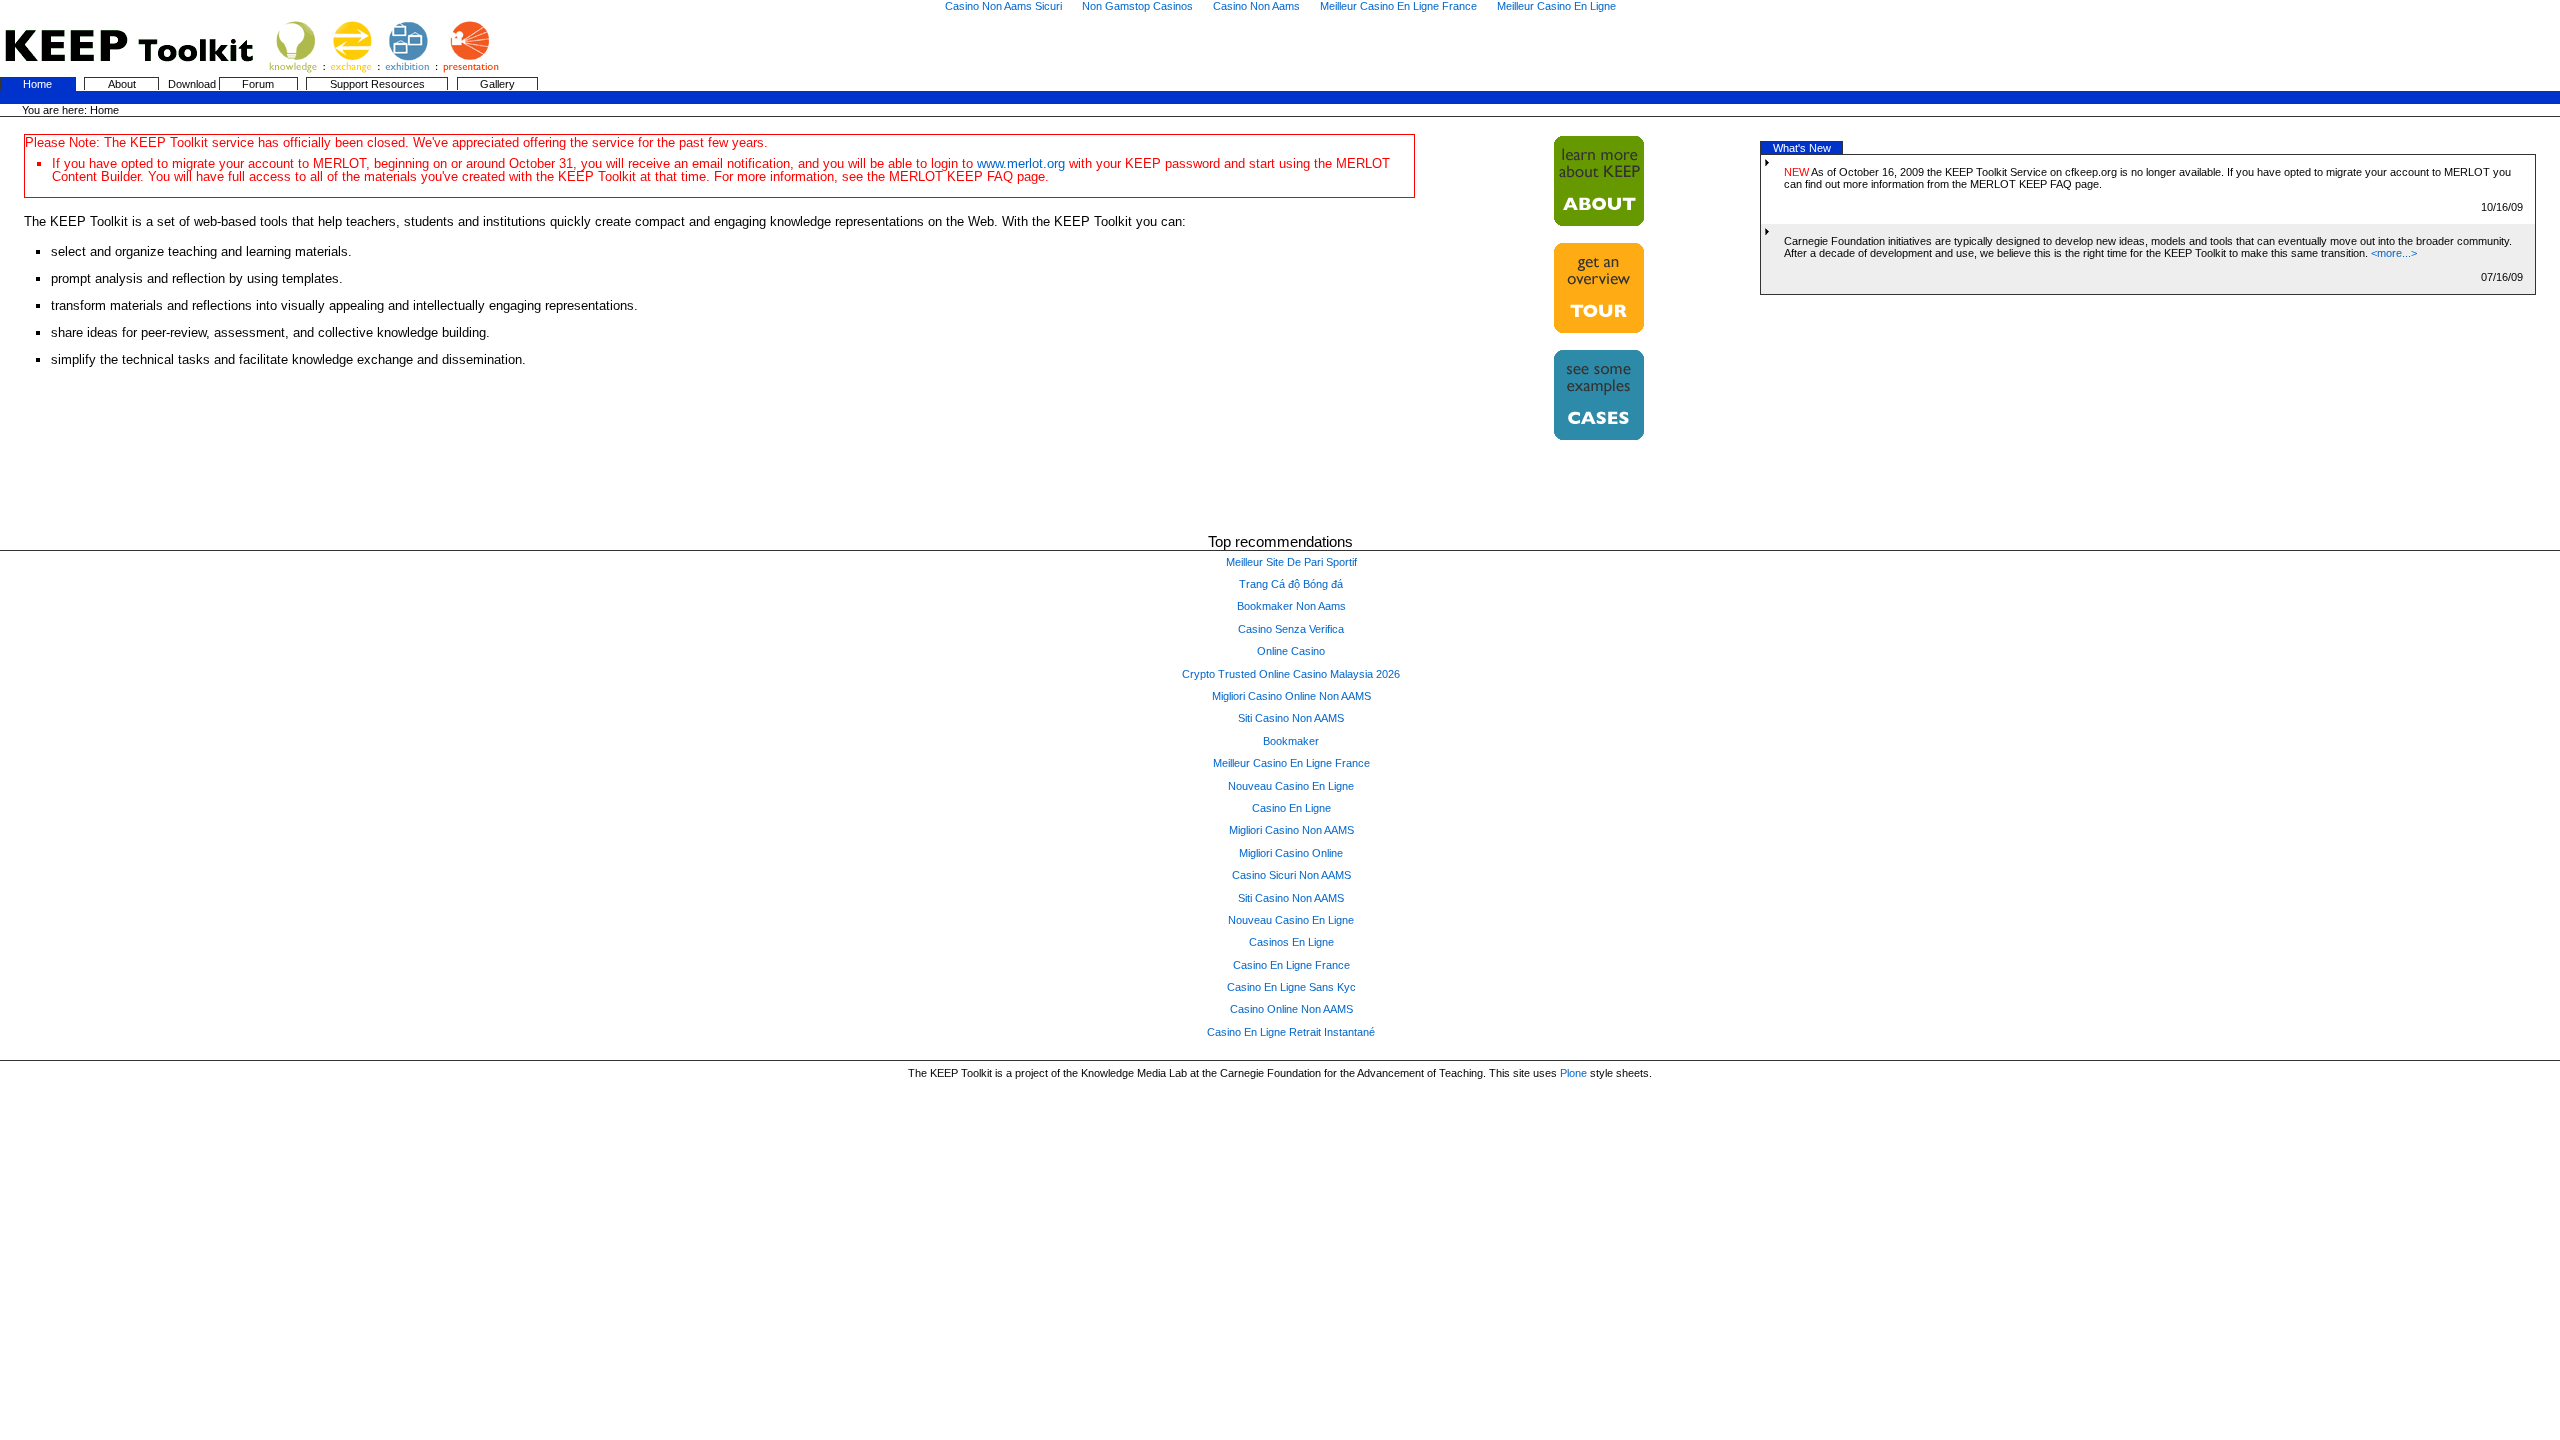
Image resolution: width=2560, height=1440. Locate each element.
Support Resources (377, 84)
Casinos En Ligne (1291, 942)
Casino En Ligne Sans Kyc (1291, 987)
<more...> (2394, 253)
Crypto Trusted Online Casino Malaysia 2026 (1291, 674)
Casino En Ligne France (1291, 965)
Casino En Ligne (1291, 808)
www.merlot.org (1021, 163)
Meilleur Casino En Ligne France (1291, 763)
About (122, 84)
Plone (1573, 1073)
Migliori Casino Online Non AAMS (1291, 696)
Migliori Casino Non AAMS (1291, 830)
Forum (258, 84)
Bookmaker (1291, 741)
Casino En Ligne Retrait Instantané (1291, 1032)
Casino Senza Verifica (1291, 629)
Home (37, 84)
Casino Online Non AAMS (1291, 1009)
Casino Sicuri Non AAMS (1291, 875)
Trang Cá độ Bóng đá (1291, 584)
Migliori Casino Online (1291, 853)
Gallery (497, 84)
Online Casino (1291, 651)
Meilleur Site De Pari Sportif (1291, 562)
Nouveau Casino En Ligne (1291, 786)
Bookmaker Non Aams (1291, 606)
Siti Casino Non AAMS (1291, 718)
